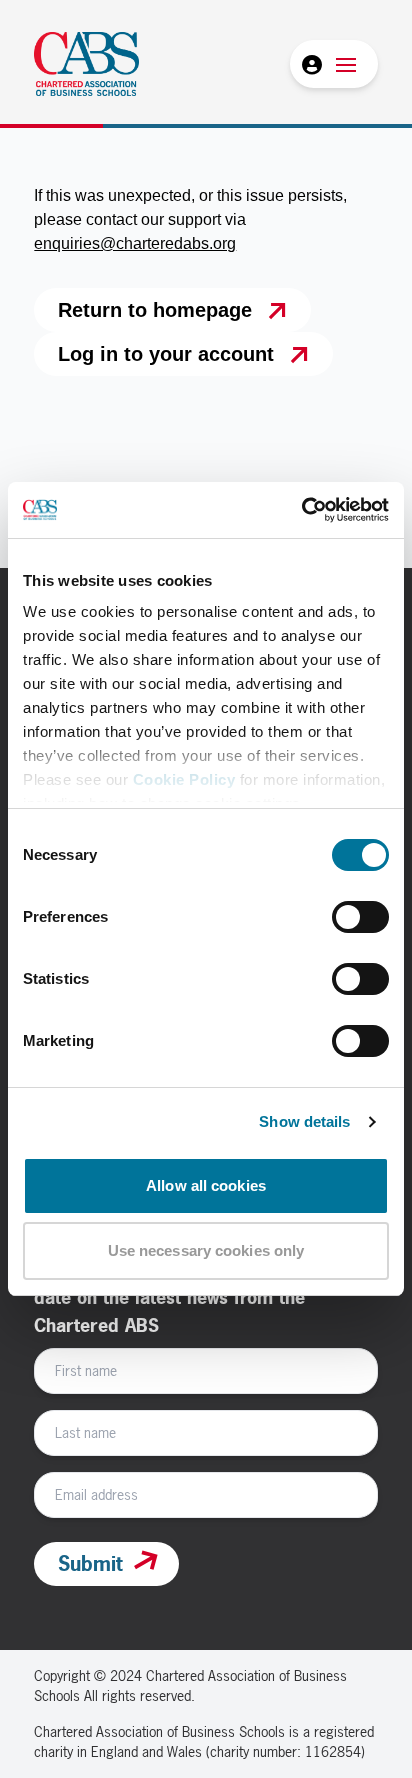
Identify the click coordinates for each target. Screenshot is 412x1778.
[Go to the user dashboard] (310, 64)
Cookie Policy (184, 779)
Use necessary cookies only (206, 1250)
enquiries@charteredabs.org (135, 243)
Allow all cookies (206, 1185)
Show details (304, 1121)
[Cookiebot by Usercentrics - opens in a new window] (301, 510)
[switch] (360, 917)
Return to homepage (155, 310)
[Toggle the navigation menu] (346, 64)
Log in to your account (166, 354)
